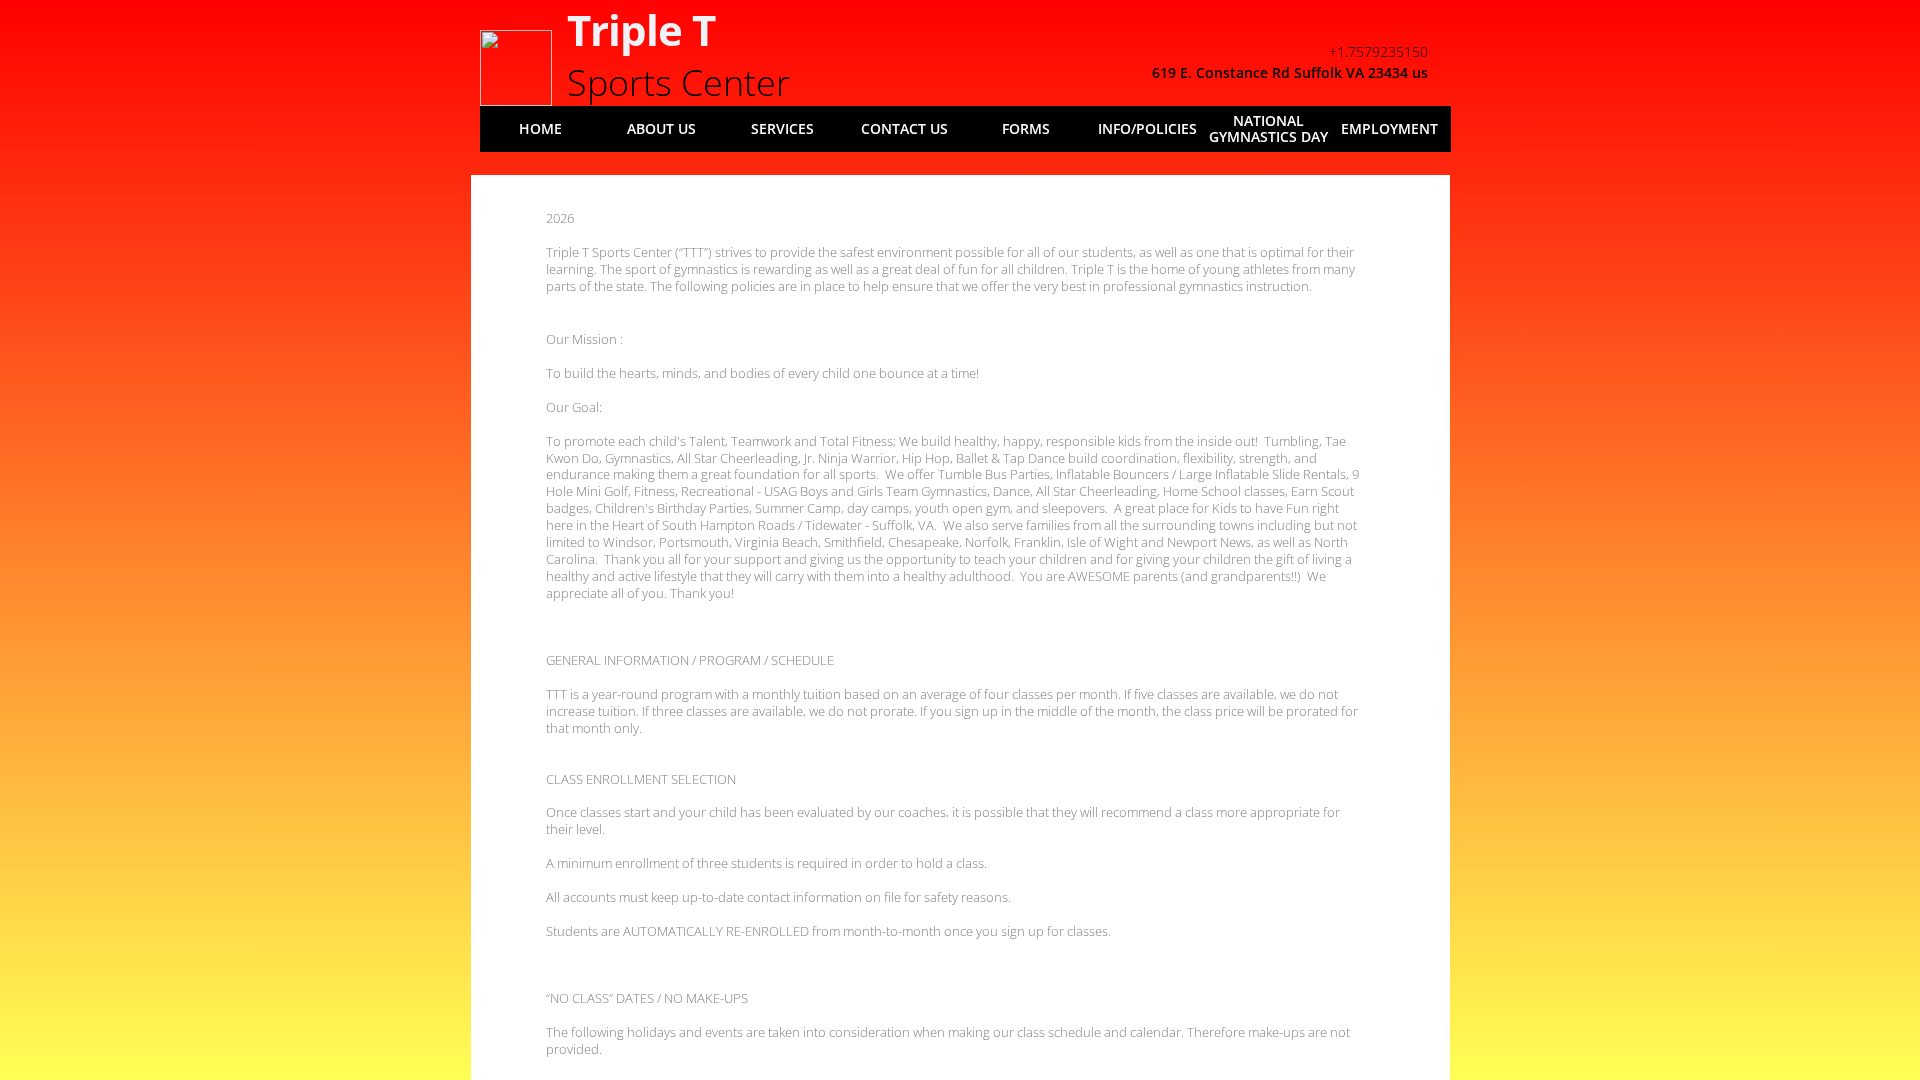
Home (540, 129)
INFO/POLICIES (1147, 129)
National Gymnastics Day (1268, 129)
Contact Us (904, 129)
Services (782, 129)
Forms (1026, 129)
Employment (1389, 129)
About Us (661, 129)
